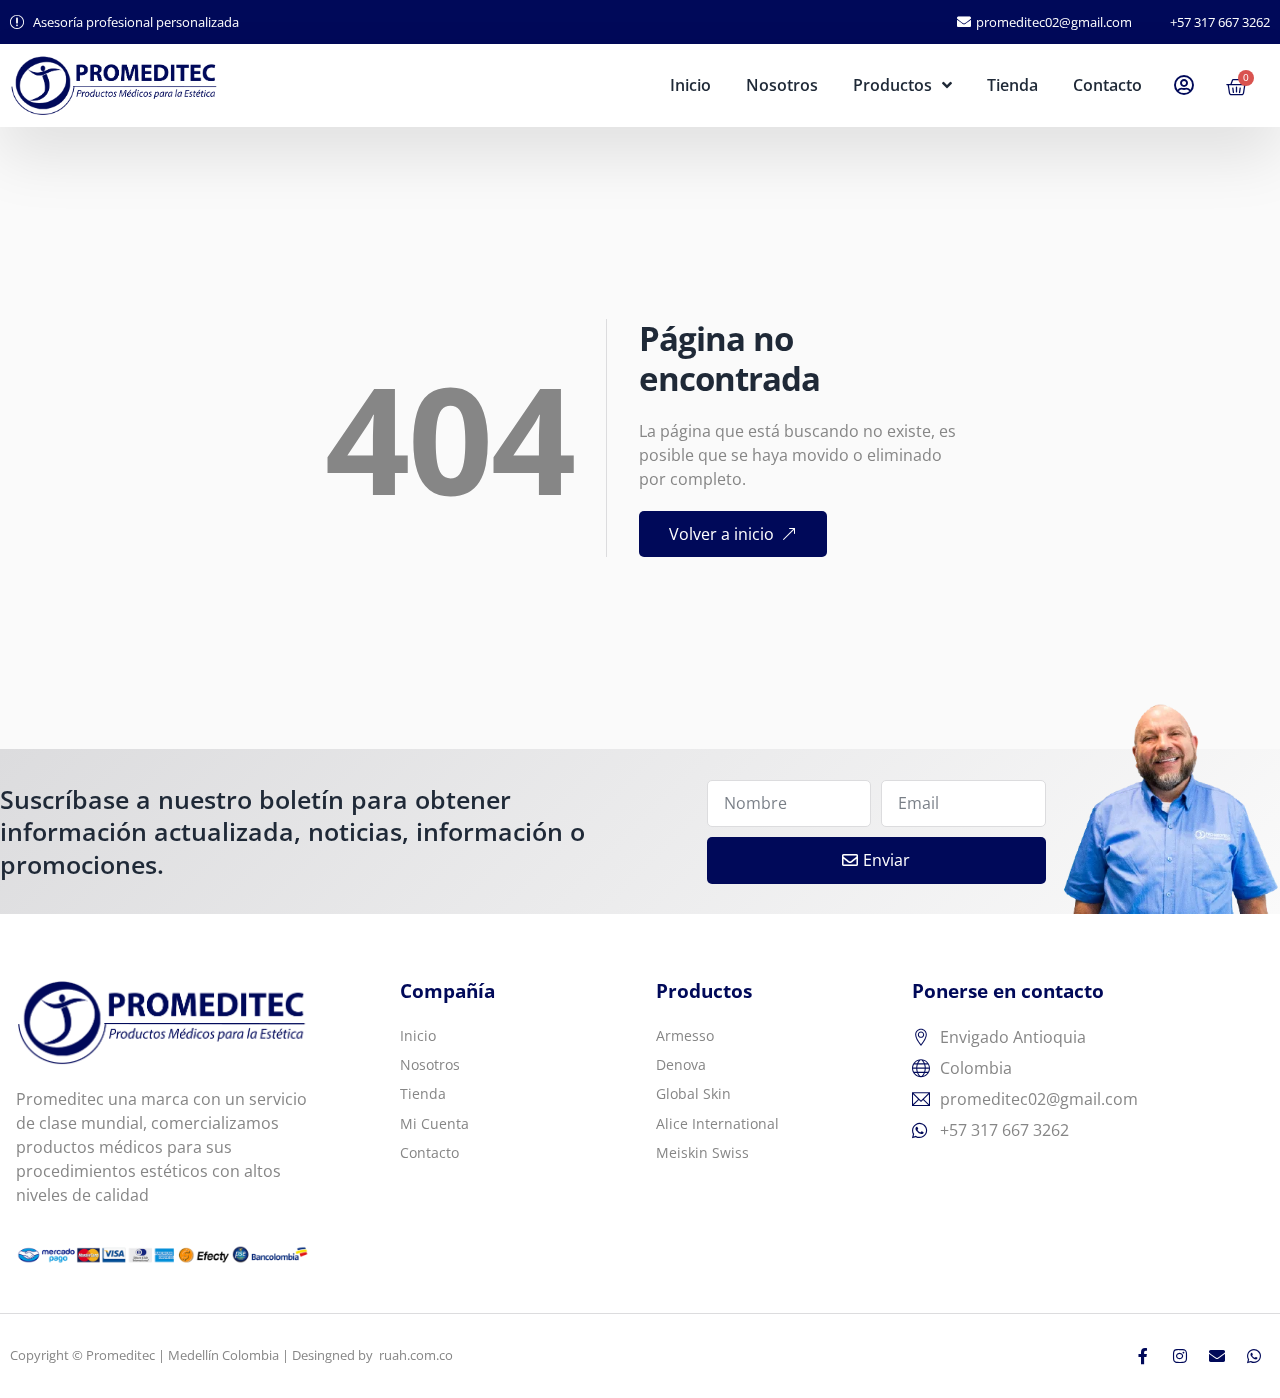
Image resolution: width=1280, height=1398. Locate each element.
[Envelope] (1217, 1356)
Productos (892, 85)
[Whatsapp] (1254, 1356)
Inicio (690, 85)
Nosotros (782, 85)
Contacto (1107, 85)
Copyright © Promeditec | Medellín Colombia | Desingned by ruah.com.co (231, 1355)
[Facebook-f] (1143, 1356)
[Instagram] (1180, 1356)
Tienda (1012, 85)
